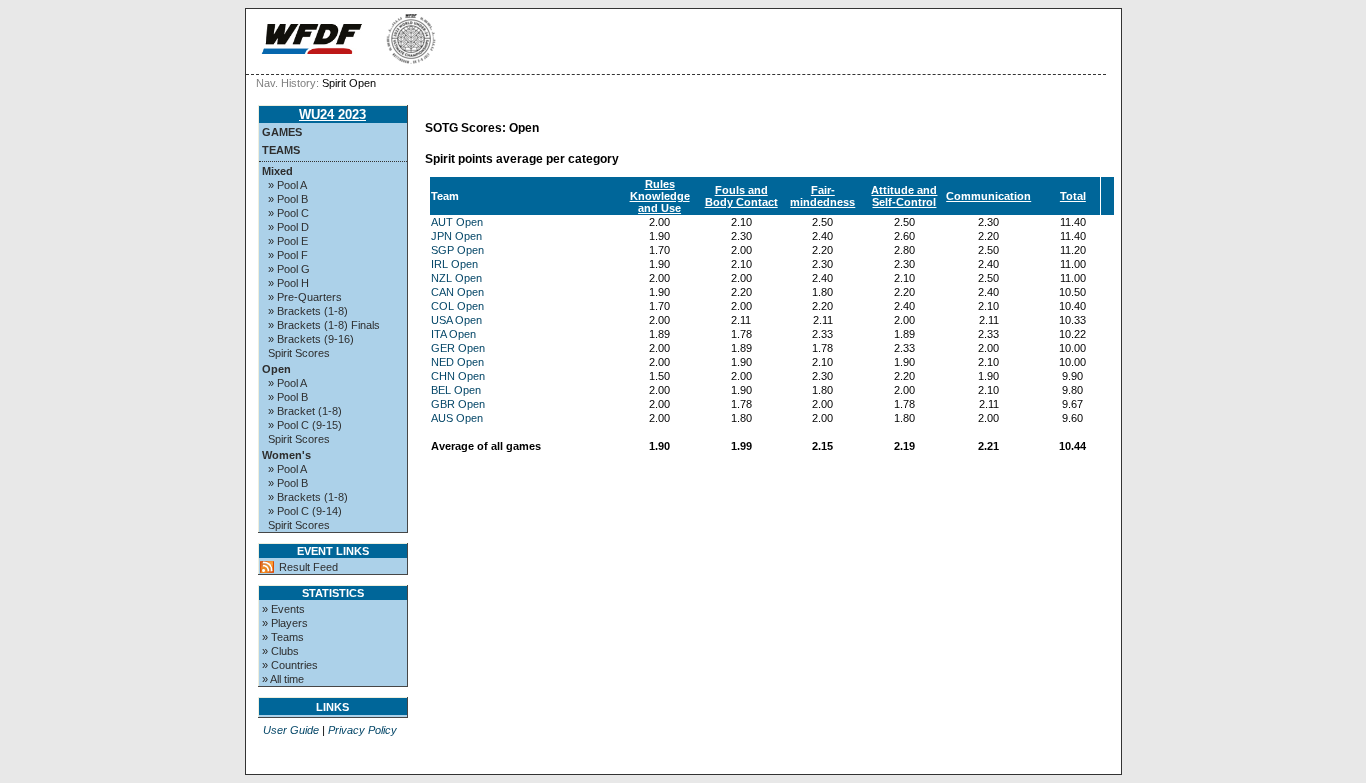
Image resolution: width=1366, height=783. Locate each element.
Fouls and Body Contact (741, 196)
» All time (283, 679)
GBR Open (458, 404)
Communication (988, 196)
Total (1073, 196)
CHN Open (458, 376)
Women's (286, 455)
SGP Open (457, 250)
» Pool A (287, 185)
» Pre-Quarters (305, 297)
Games (282, 132)
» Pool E (288, 241)
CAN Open (457, 292)
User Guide (291, 730)
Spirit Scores (299, 353)
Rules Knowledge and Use (660, 196)
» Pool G (289, 269)
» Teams (283, 637)
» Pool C (288, 213)
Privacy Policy (362, 730)
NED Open (457, 362)
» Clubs (280, 651)
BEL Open (456, 390)
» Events (283, 609)
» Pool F (288, 255)
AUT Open (457, 222)
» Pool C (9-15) (305, 425)
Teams (281, 150)
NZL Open (456, 278)
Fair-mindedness (822, 196)
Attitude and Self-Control (904, 196)
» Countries (290, 665)
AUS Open (457, 418)
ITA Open (453, 334)
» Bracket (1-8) (305, 411)
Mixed (277, 171)
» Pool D (288, 227)
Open (276, 369)
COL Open (457, 306)
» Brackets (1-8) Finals (324, 325)
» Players (285, 623)
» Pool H (288, 283)
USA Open (456, 320)
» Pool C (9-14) (305, 511)
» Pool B (288, 199)
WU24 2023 (332, 114)
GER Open (458, 348)
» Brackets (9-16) (311, 339)
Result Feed (308, 567)
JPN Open (456, 236)
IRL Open (454, 264)
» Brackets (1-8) (308, 311)
